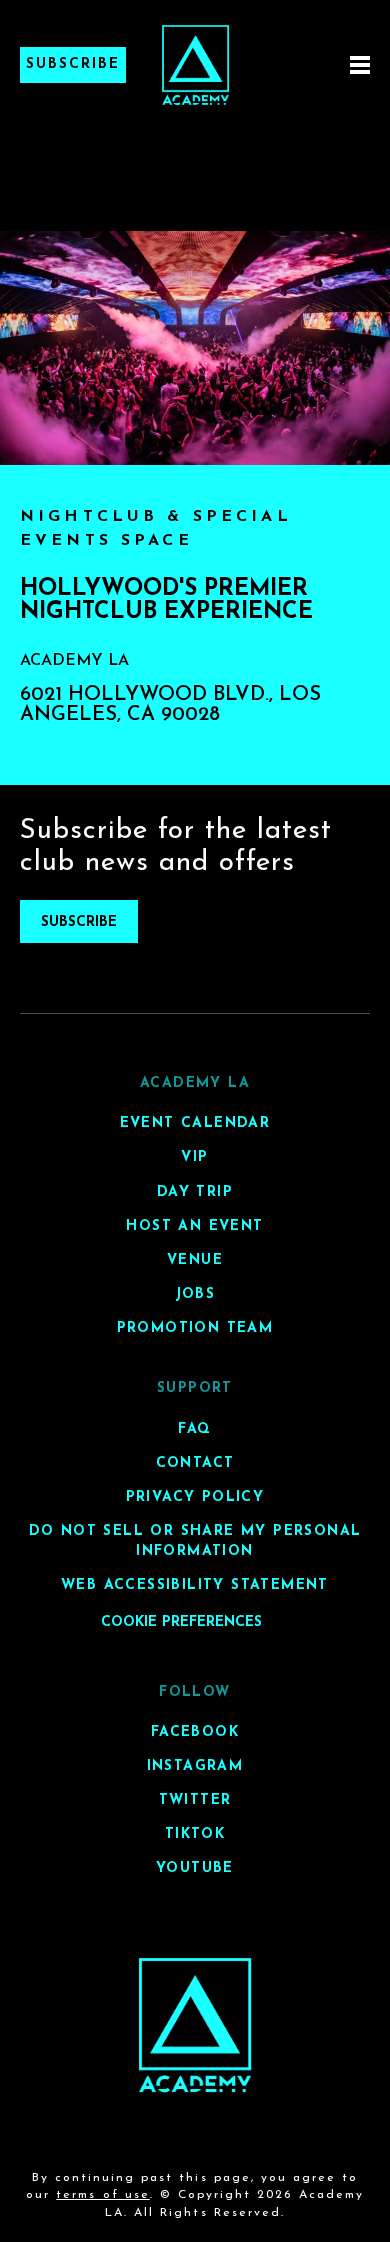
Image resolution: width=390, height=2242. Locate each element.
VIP (194, 1157)
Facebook (195, 1732)
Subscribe (73, 64)
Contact (195, 1463)
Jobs (195, 1294)
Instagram (195, 1766)
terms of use (102, 2195)
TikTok (195, 1834)
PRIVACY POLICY (195, 1497)
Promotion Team (195, 1328)
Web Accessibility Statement (195, 1585)
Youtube (195, 1868)
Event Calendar (195, 1123)
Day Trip (195, 1192)
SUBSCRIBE (79, 922)
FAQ (194, 1429)
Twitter (195, 1800)
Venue (195, 1260)
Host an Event (194, 1226)
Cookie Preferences (181, 1622)
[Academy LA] (195, 2025)
